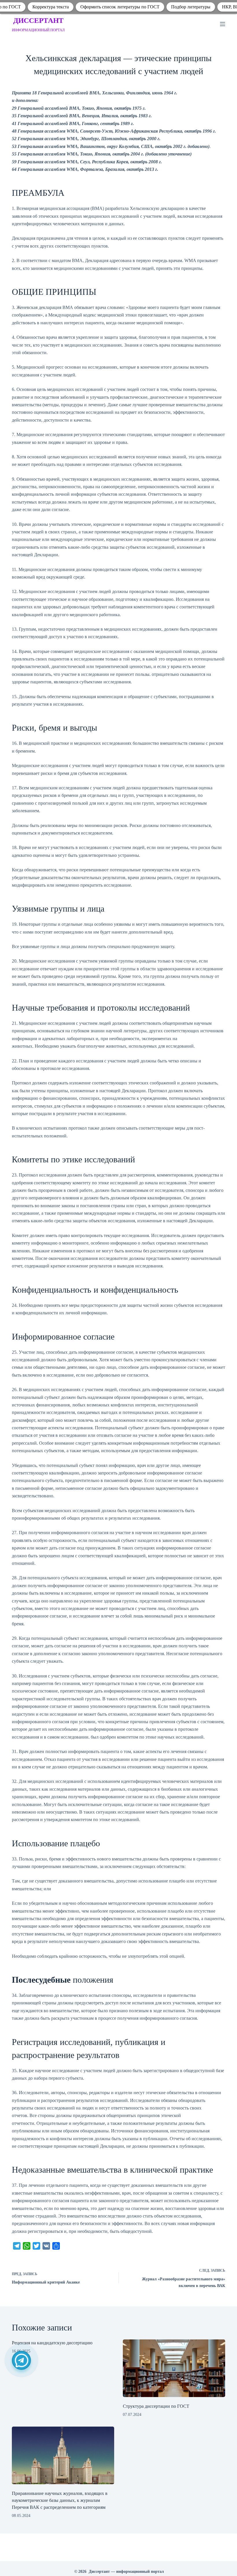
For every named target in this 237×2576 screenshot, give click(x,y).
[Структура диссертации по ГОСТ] (174, 2368)
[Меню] (223, 24)
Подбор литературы (191, 7)
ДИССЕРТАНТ (38, 20)
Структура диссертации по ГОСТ (156, 2406)
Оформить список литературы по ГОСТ (120, 7)
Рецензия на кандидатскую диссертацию (52, 2343)
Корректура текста (51, 7)
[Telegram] (21, 2360)
